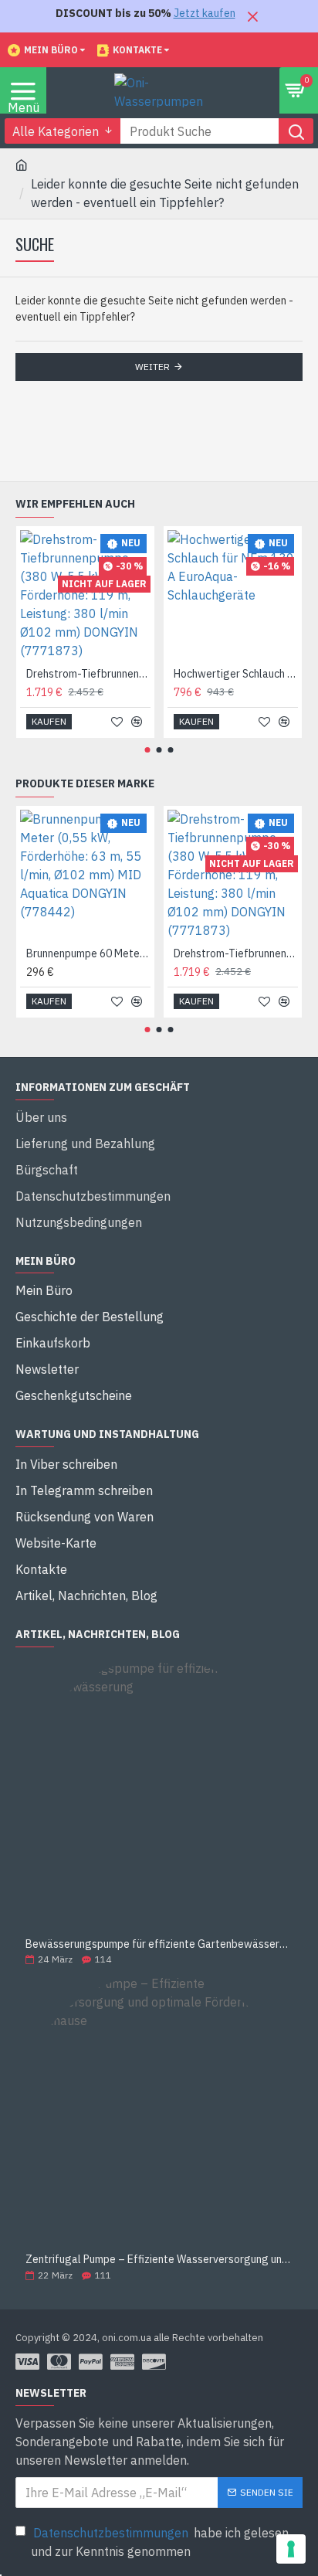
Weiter (152, 367)
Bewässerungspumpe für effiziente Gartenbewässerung (159, 1944)
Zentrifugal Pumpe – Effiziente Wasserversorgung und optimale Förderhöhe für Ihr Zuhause (159, 2260)
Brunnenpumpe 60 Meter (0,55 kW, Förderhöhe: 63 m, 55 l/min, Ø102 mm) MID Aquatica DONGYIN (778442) (88, 953)
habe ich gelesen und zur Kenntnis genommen (160, 2542)
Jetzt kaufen (205, 13)
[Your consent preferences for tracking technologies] (291, 2549)
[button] (148, 750)
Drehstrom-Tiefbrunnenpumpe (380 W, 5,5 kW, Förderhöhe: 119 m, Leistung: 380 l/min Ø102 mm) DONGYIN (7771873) (88, 674)
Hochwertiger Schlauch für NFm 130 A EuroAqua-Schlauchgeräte (236, 674)
